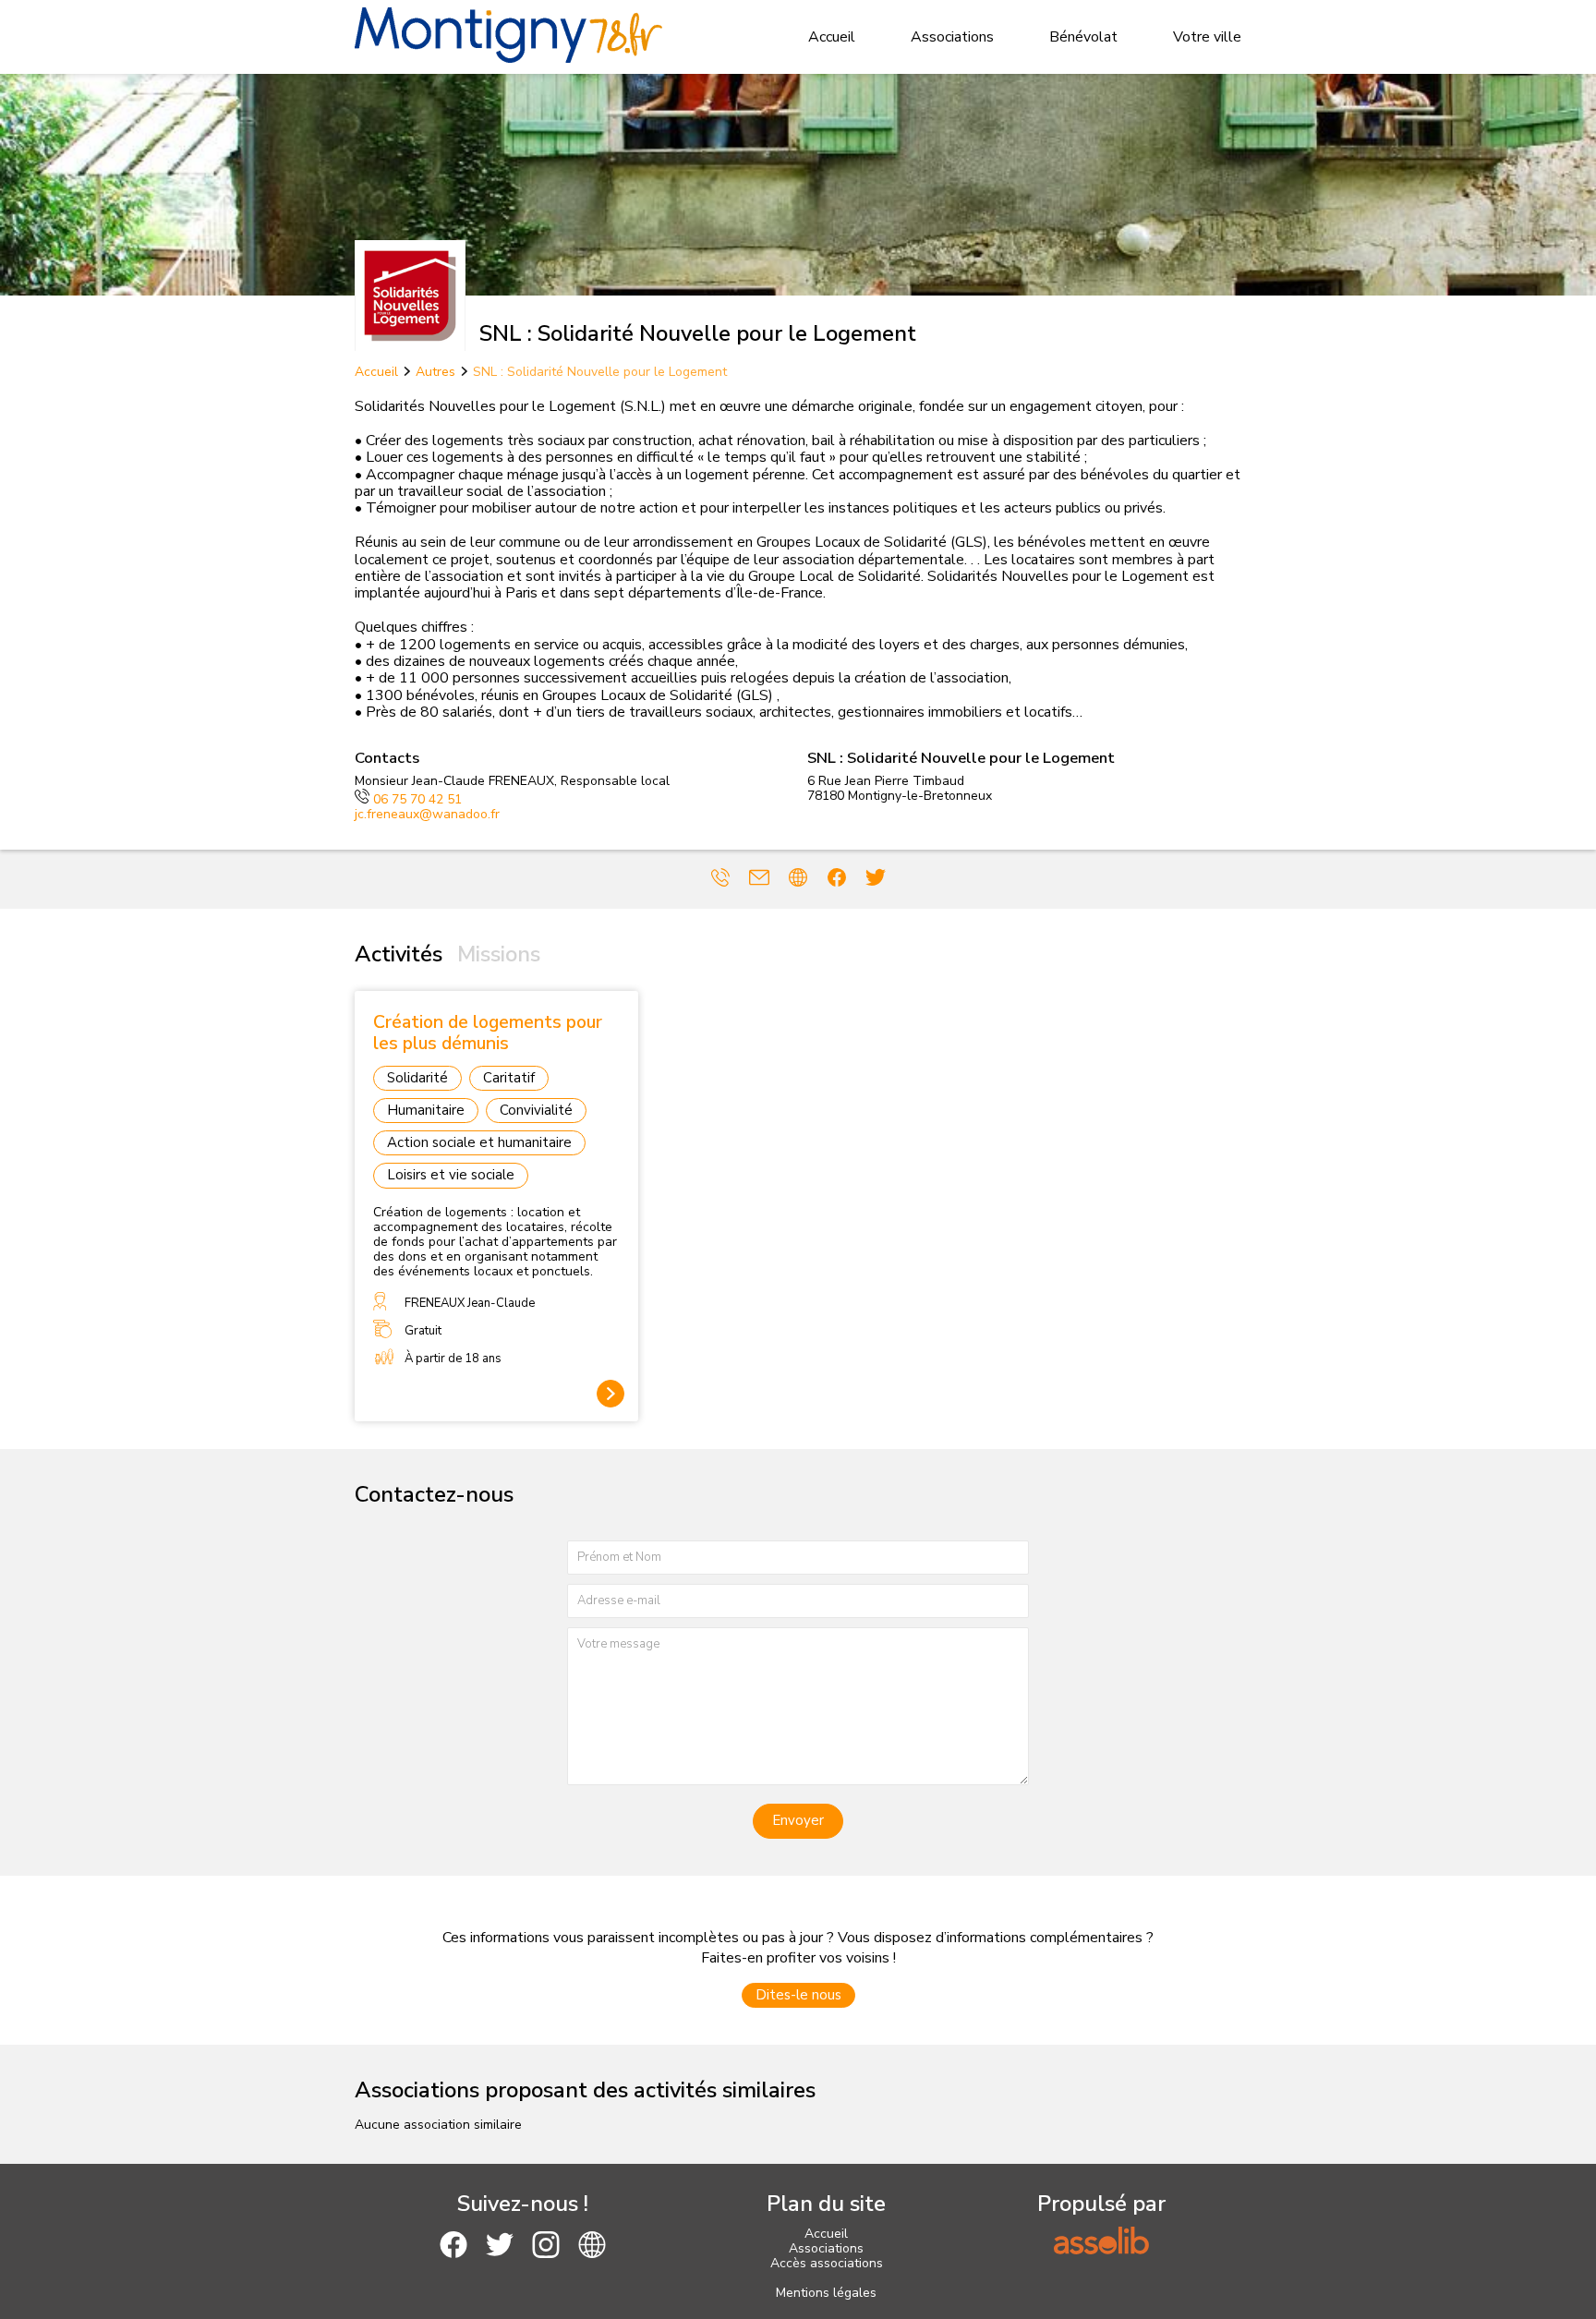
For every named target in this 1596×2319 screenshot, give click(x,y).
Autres (435, 372)
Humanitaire (426, 1110)
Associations (952, 37)
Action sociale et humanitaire (479, 1142)
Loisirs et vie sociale (451, 1175)
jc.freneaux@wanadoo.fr (427, 814)
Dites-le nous (798, 1995)
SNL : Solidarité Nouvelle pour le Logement (600, 372)
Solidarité (417, 1078)
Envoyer (798, 1820)
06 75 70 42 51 (417, 799)
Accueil (832, 37)
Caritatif (509, 1078)
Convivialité (536, 1110)
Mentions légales (826, 2293)
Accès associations (827, 2263)
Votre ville (1207, 37)
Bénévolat (1083, 37)
